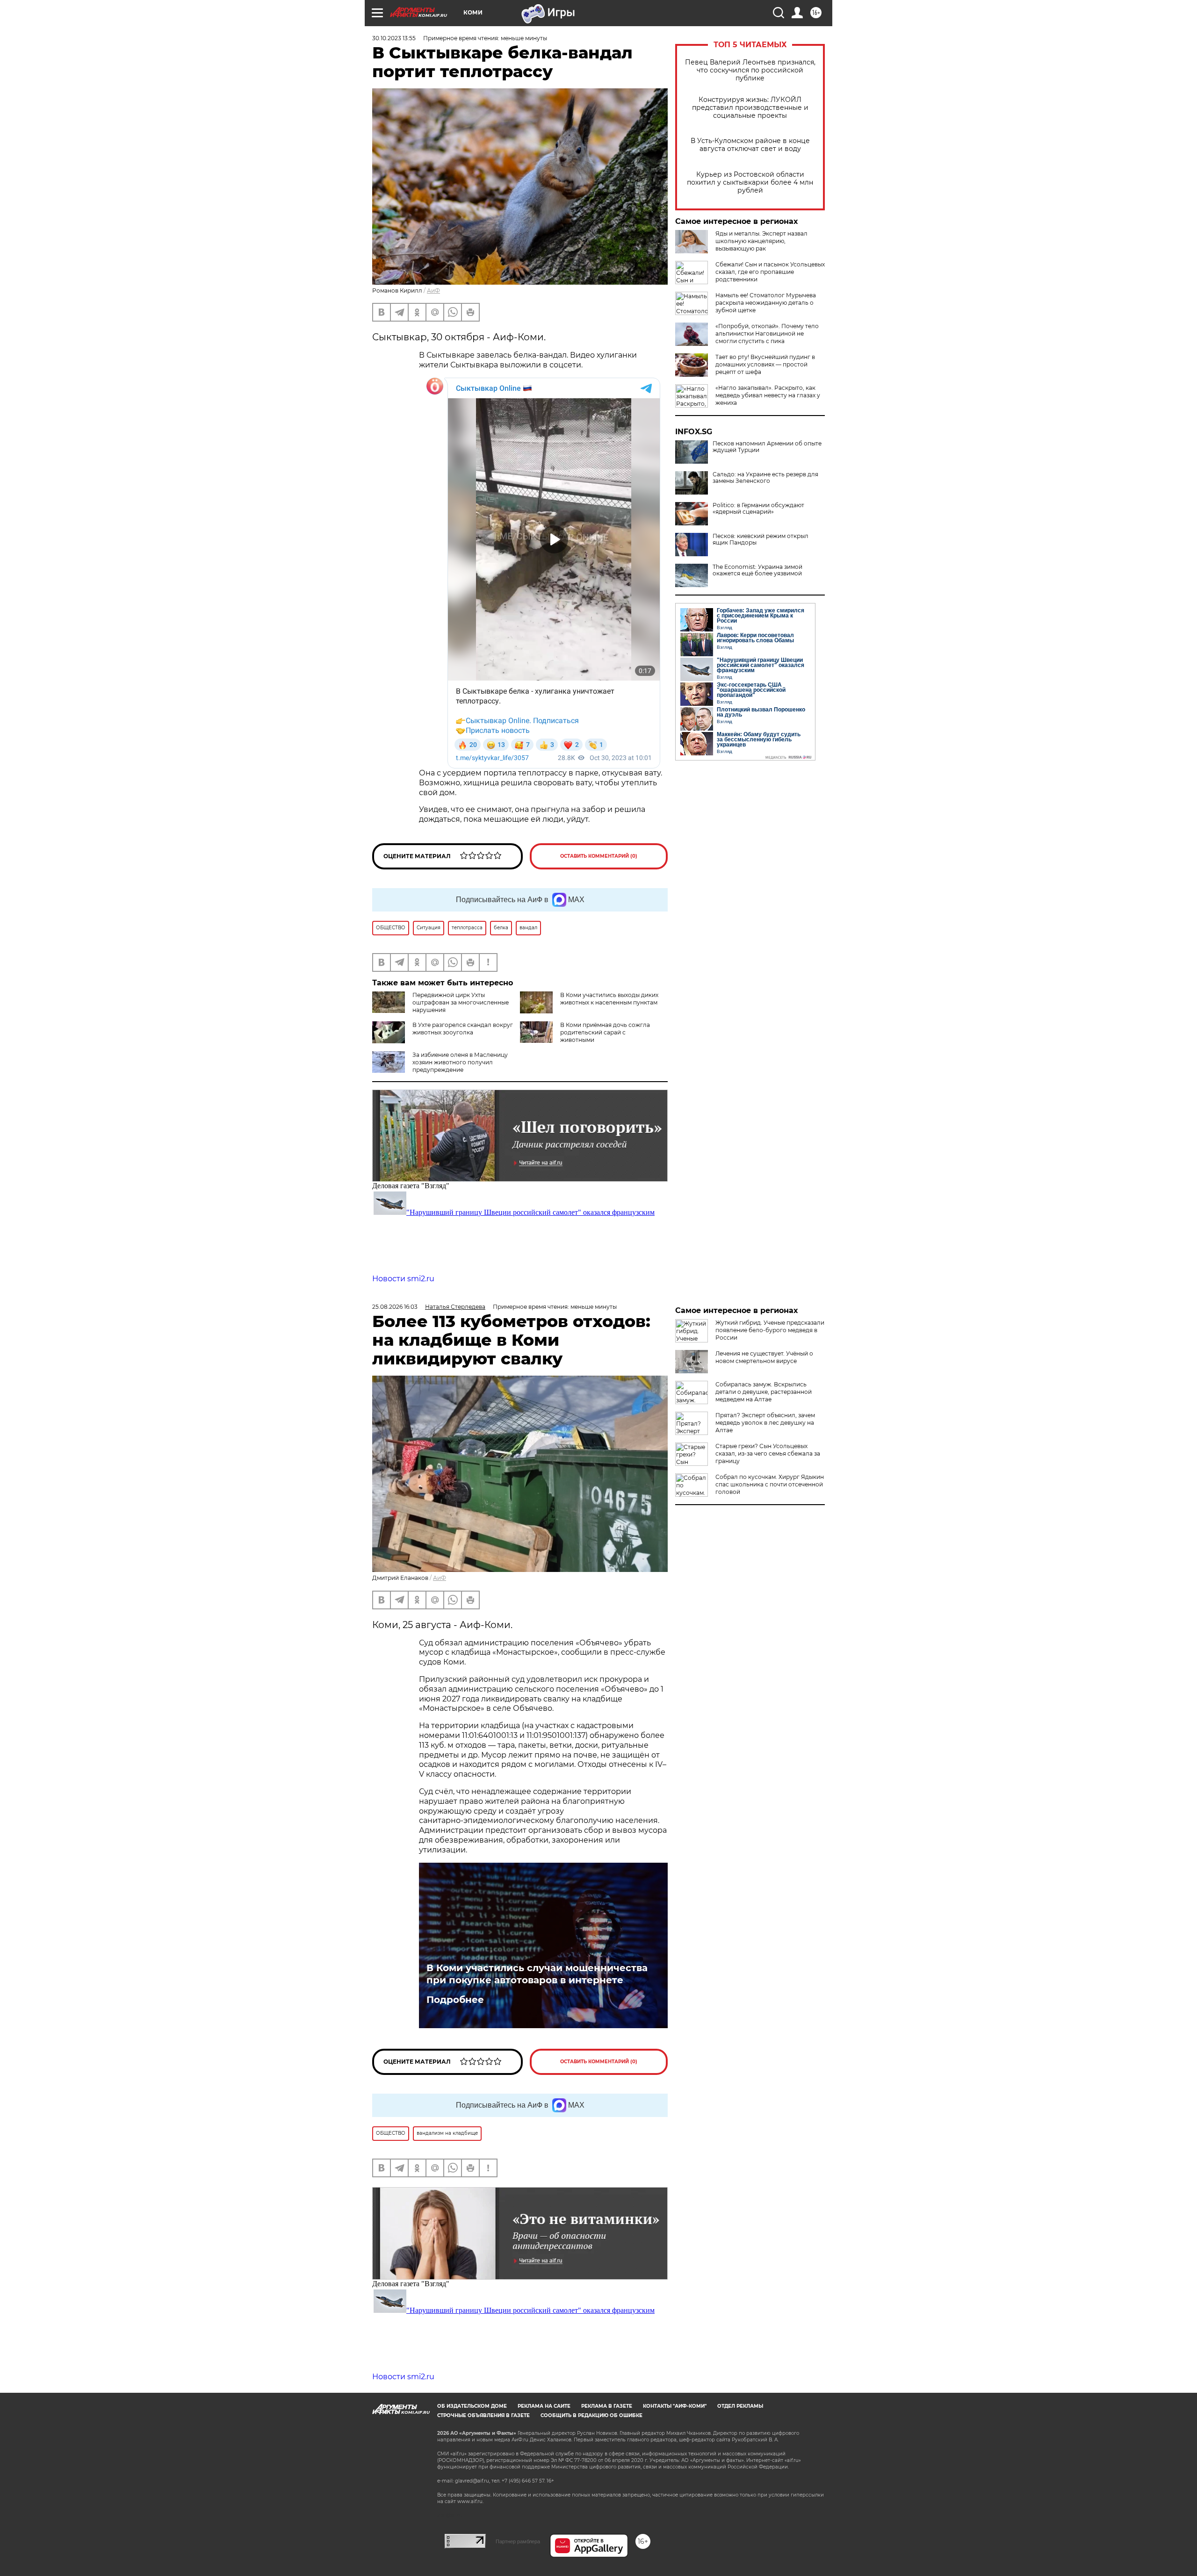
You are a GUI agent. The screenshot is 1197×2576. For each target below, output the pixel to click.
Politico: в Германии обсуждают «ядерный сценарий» (758, 509)
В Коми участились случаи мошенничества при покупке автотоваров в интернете (537, 1974)
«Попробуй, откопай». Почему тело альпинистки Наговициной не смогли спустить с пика (767, 334)
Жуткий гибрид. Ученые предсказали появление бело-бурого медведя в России (770, 1330)
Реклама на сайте (544, 2406)
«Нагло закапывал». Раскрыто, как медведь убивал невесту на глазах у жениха (768, 395)
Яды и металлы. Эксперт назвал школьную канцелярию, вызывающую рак (761, 241)
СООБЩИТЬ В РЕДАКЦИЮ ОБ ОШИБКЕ (591, 2415)
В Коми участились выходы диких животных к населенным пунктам (609, 999)
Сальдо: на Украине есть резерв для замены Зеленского (765, 478)
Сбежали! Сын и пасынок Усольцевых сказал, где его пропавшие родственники (770, 272)
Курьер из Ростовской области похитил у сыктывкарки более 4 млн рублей (750, 183)
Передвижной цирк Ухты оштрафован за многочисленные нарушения (461, 1002)
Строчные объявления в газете (483, 2415)
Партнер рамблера (518, 2541)
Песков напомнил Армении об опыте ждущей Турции (767, 447)
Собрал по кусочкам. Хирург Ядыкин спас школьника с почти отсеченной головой (770, 1484)
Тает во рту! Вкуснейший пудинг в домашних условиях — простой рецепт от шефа (765, 364)
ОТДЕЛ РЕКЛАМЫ (740, 2406)
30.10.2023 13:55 (394, 38)
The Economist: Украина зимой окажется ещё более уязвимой (757, 570)
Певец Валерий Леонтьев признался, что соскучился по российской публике (750, 70)
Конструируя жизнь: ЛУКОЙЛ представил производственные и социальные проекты (750, 108)
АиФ (433, 291)
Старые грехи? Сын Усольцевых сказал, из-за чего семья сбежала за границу (768, 1453)
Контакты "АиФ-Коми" (675, 2406)
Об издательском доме (472, 2406)
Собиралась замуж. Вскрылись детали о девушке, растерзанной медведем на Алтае (764, 1392)
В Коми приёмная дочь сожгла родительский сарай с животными (605, 1032)
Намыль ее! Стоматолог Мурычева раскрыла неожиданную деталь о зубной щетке (766, 303)
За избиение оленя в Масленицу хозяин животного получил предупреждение (460, 1062)
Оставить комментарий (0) (599, 856)
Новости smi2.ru (403, 1279)
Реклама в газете (607, 2406)
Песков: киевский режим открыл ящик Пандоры (761, 539)
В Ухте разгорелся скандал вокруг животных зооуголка (463, 1029)
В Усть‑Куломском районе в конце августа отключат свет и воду (750, 145)
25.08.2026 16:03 (395, 1307)
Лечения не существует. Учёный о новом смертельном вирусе (764, 1357)
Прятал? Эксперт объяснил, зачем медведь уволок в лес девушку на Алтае (765, 1423)
